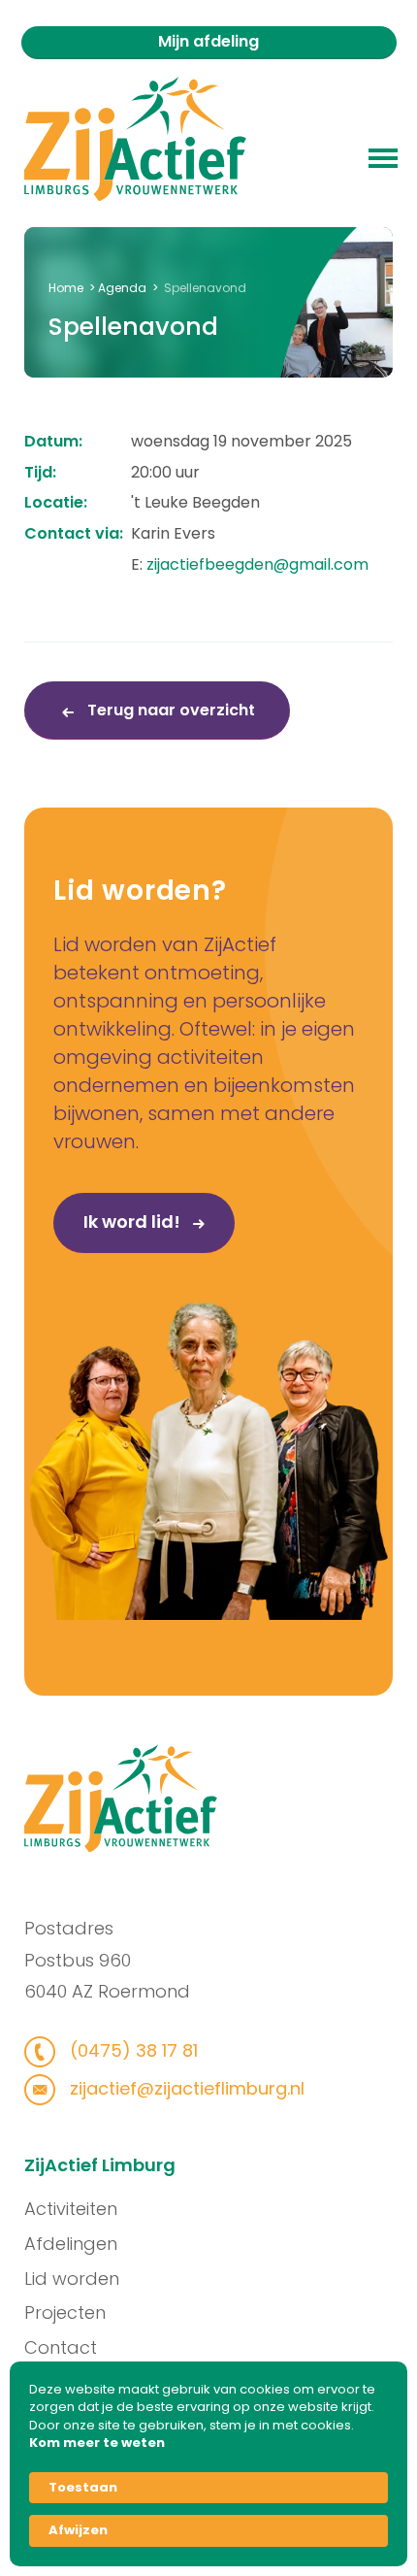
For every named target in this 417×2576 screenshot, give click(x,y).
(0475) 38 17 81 (131, 2050)
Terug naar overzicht (169, 710)
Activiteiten (71, 2209)
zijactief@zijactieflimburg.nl (185, 2088)
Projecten (65, 2312)
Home (66, 288)
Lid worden (72, 2279)
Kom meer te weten (97, 2443)
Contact (61, 2347)
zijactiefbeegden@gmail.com (257, 564)
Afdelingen (71, 2244)
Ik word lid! (134, 1222)
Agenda (122, 288)
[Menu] (383, 156)
